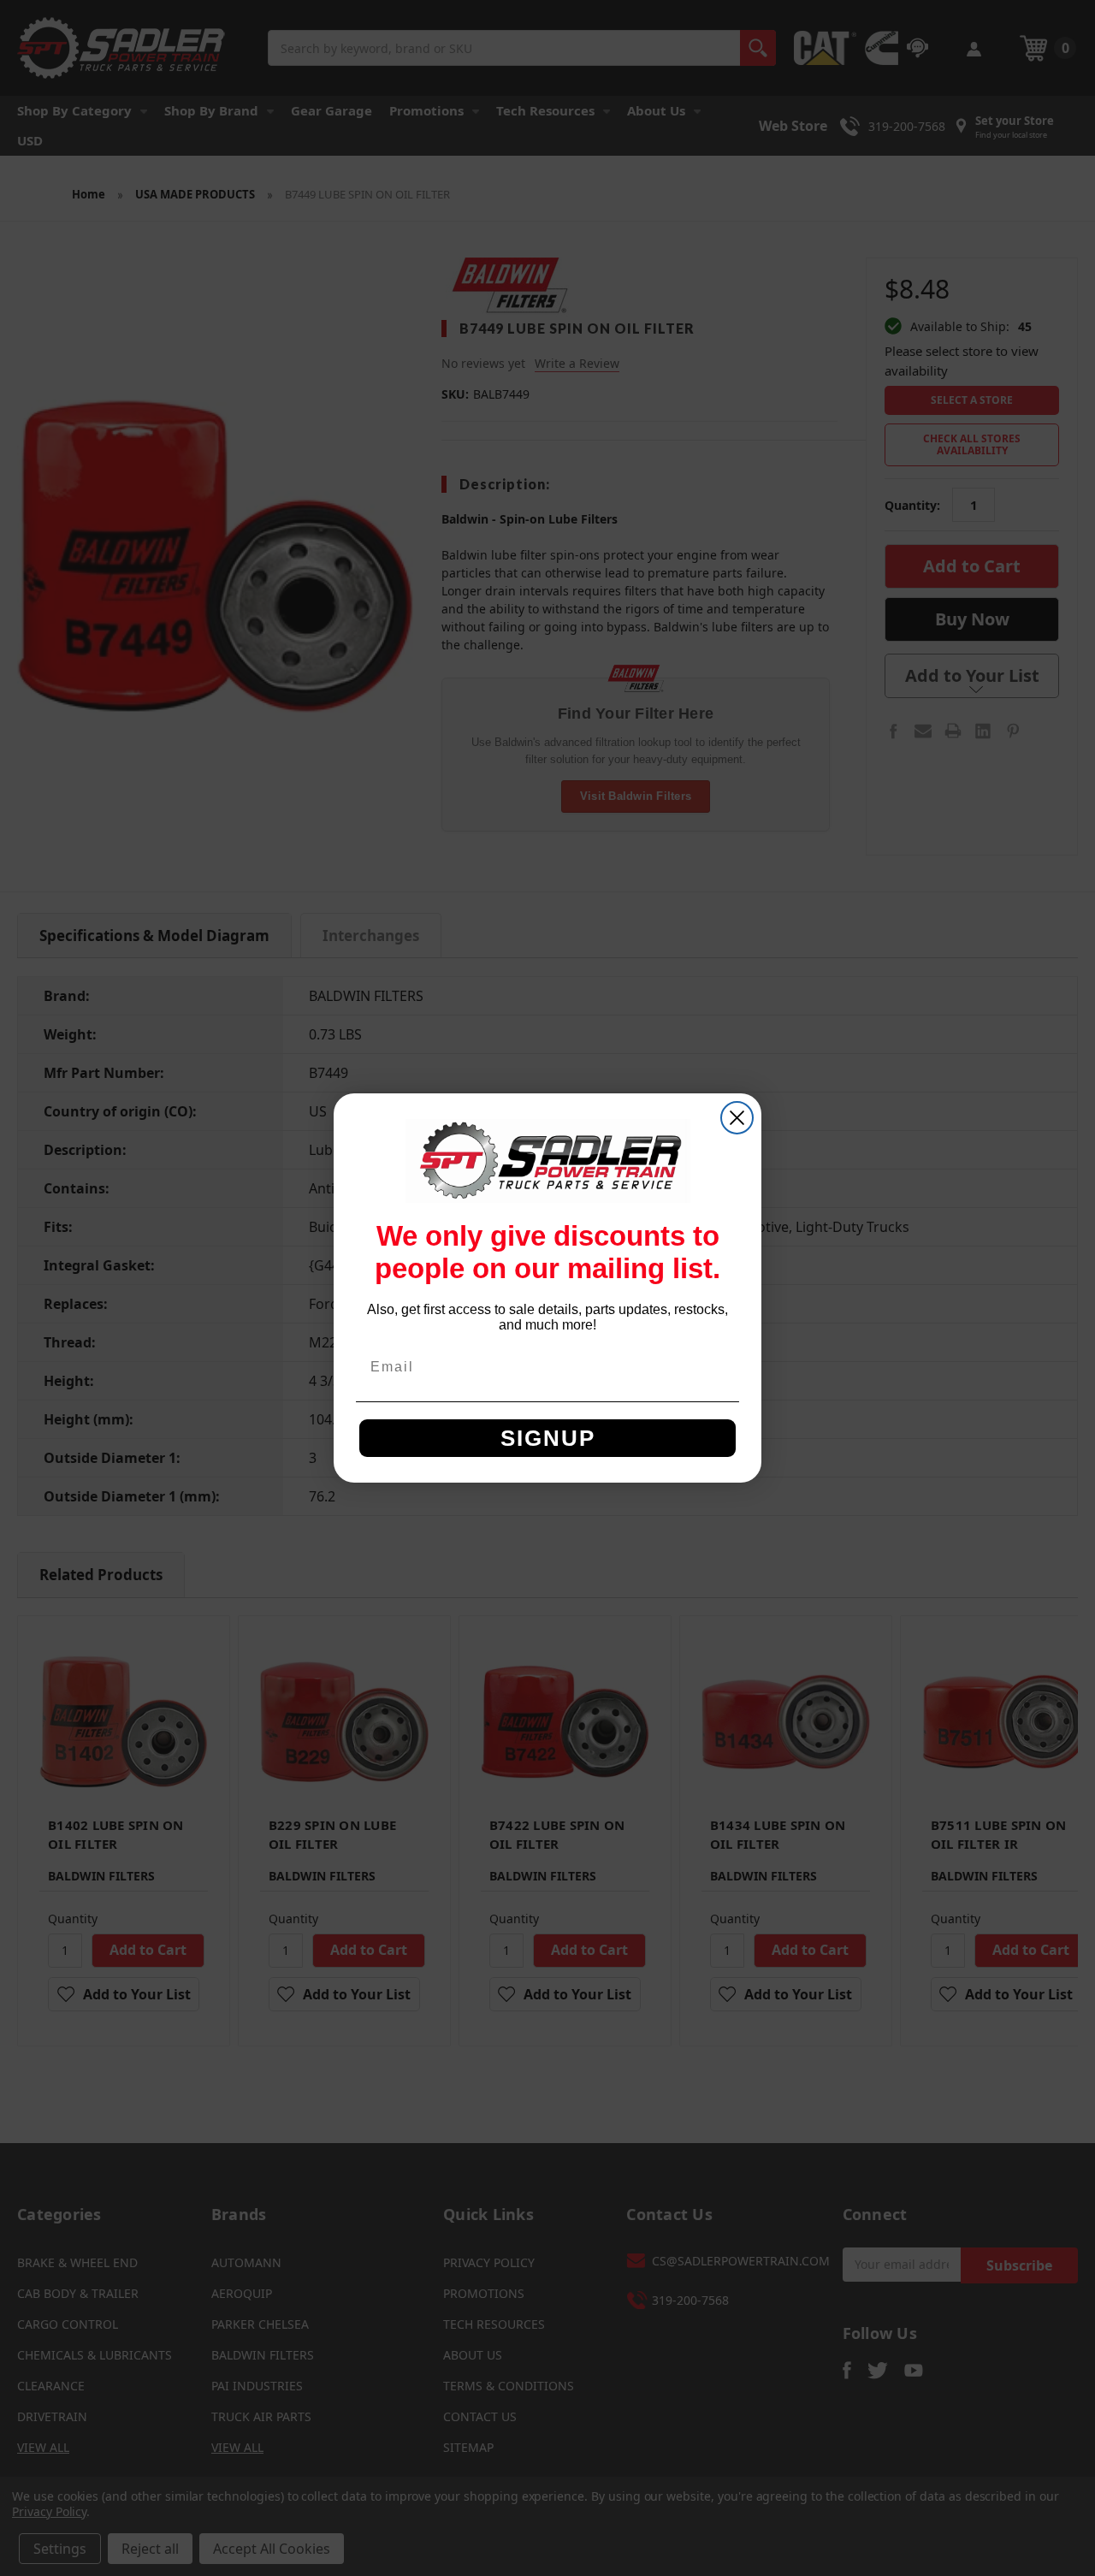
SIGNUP (548, 1438)
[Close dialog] (737, 1118)
